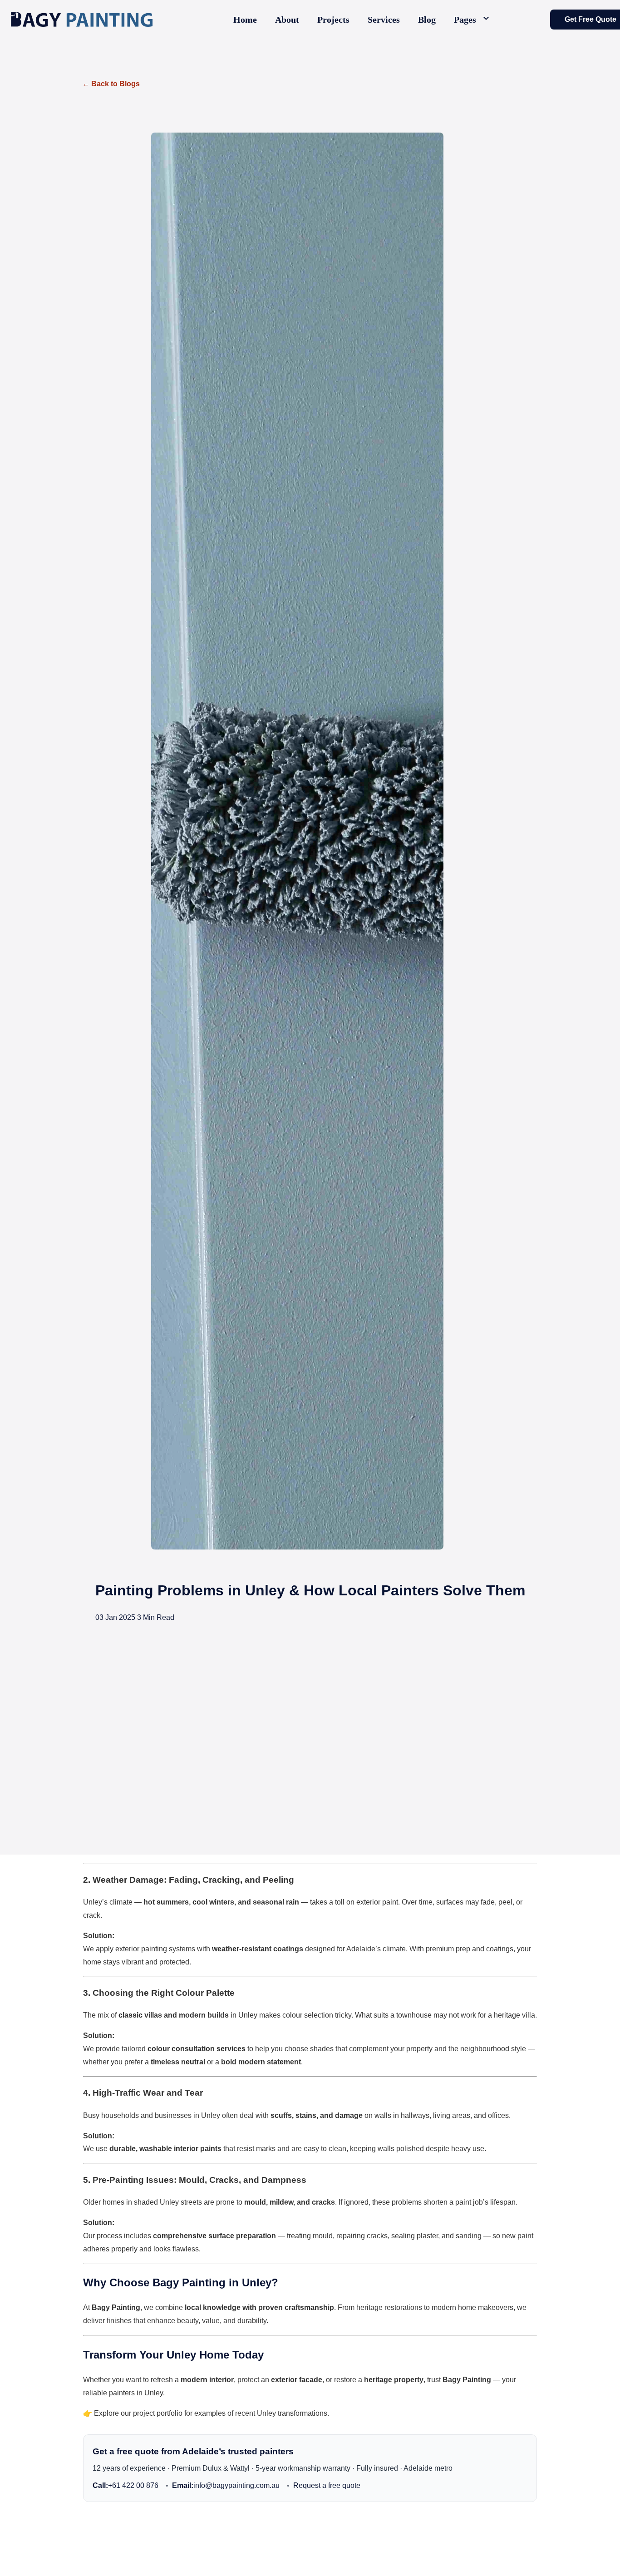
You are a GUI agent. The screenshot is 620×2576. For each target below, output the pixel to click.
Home (245, 20)
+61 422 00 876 (125, 2485)
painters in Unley (136, 2393)
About (287, 20)
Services (384, 20)
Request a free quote (327, 2485)
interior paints (198, 2149)
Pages (465, 20)
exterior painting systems (155, 1949)
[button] (473, 20)
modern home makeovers (472, 2307)
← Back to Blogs (111, 84)
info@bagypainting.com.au (226, 2485)
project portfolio (158, 2413)
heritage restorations (389, 2307)
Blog (427, 20)
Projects (333, 20)
